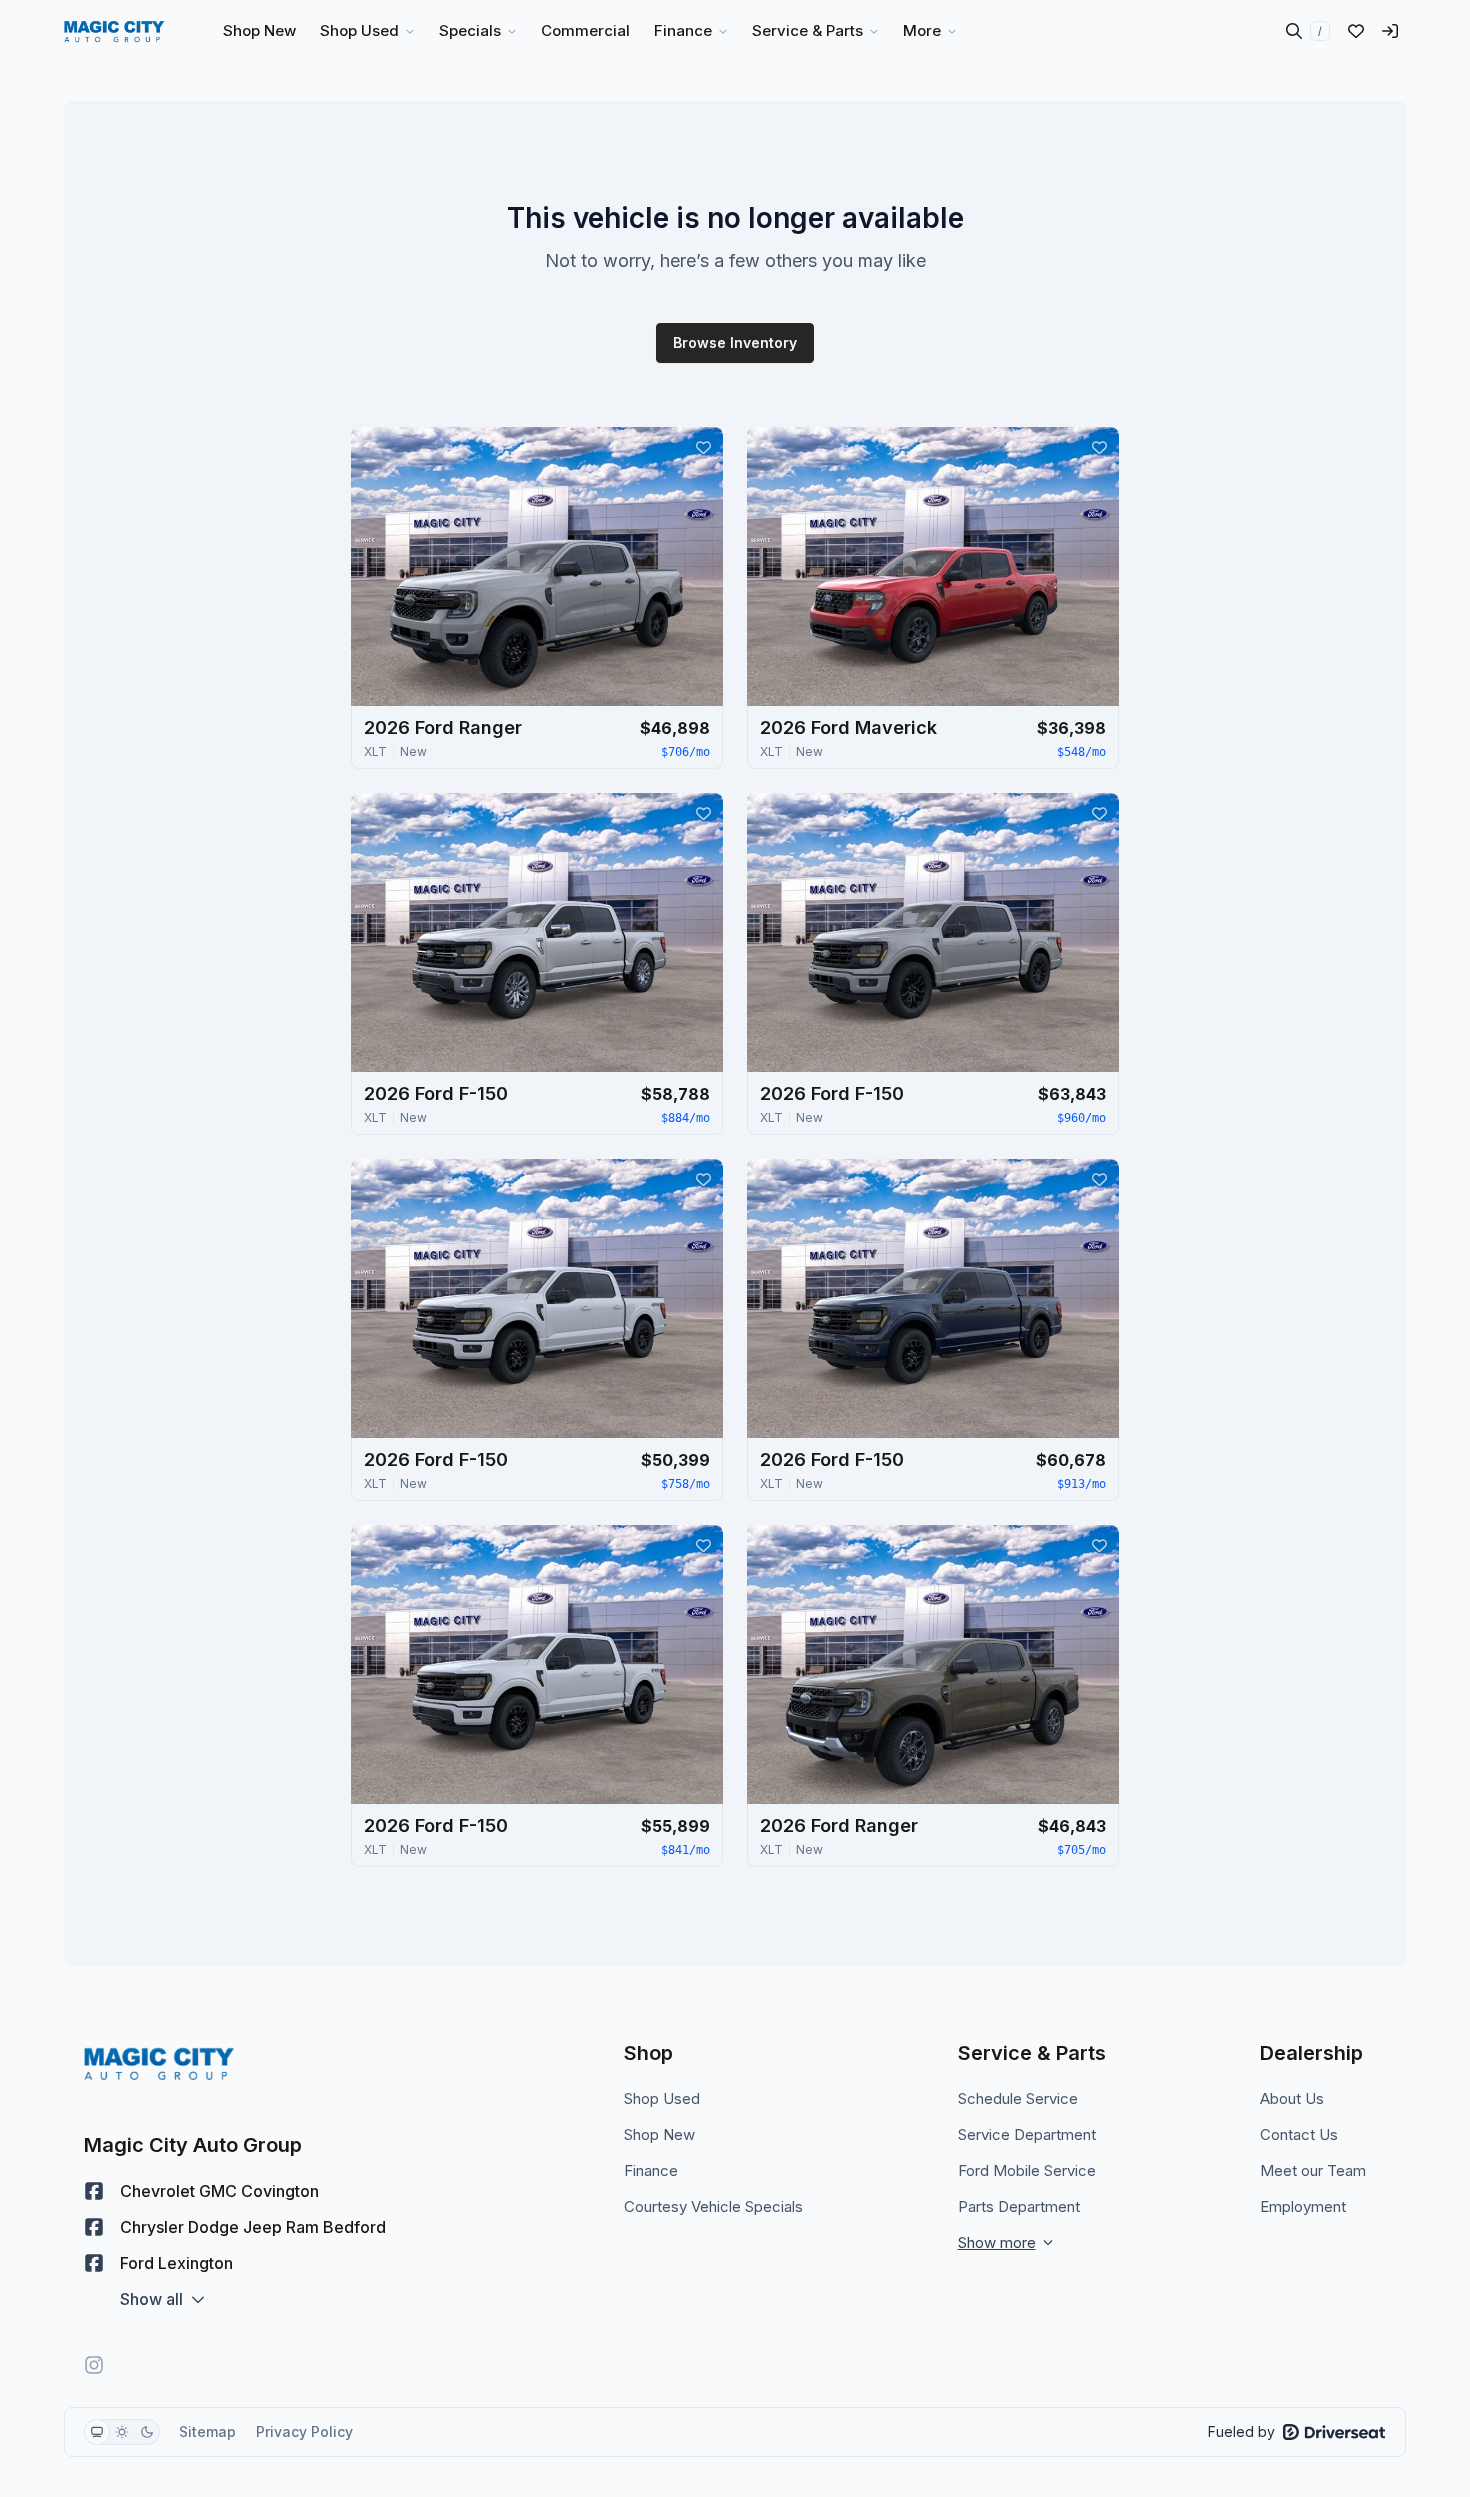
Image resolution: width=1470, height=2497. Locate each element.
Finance (651, 2170)
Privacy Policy (304, 2431)
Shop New (659, 2134)
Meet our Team (1313, 2170)
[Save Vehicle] (703, 447)
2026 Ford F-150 (436, 1093)
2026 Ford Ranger (443, 727)
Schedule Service (1018, 2098)
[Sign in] (1390, 31)
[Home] (114, 31)
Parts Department (1019, 2206)
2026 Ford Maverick (848, 727)
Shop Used (662, 2098)
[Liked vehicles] (1356, 31)
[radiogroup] (122, 2432)
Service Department (1027, 2134)
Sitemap (207, 2431)
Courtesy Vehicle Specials (713, 2206)
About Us (1292, 2098)
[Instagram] (94, 2365)
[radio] (97, 2432)
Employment (1303, 2206)
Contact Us (1299, 2134)
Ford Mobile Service (1027, 2170)
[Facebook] (94, 2191)
